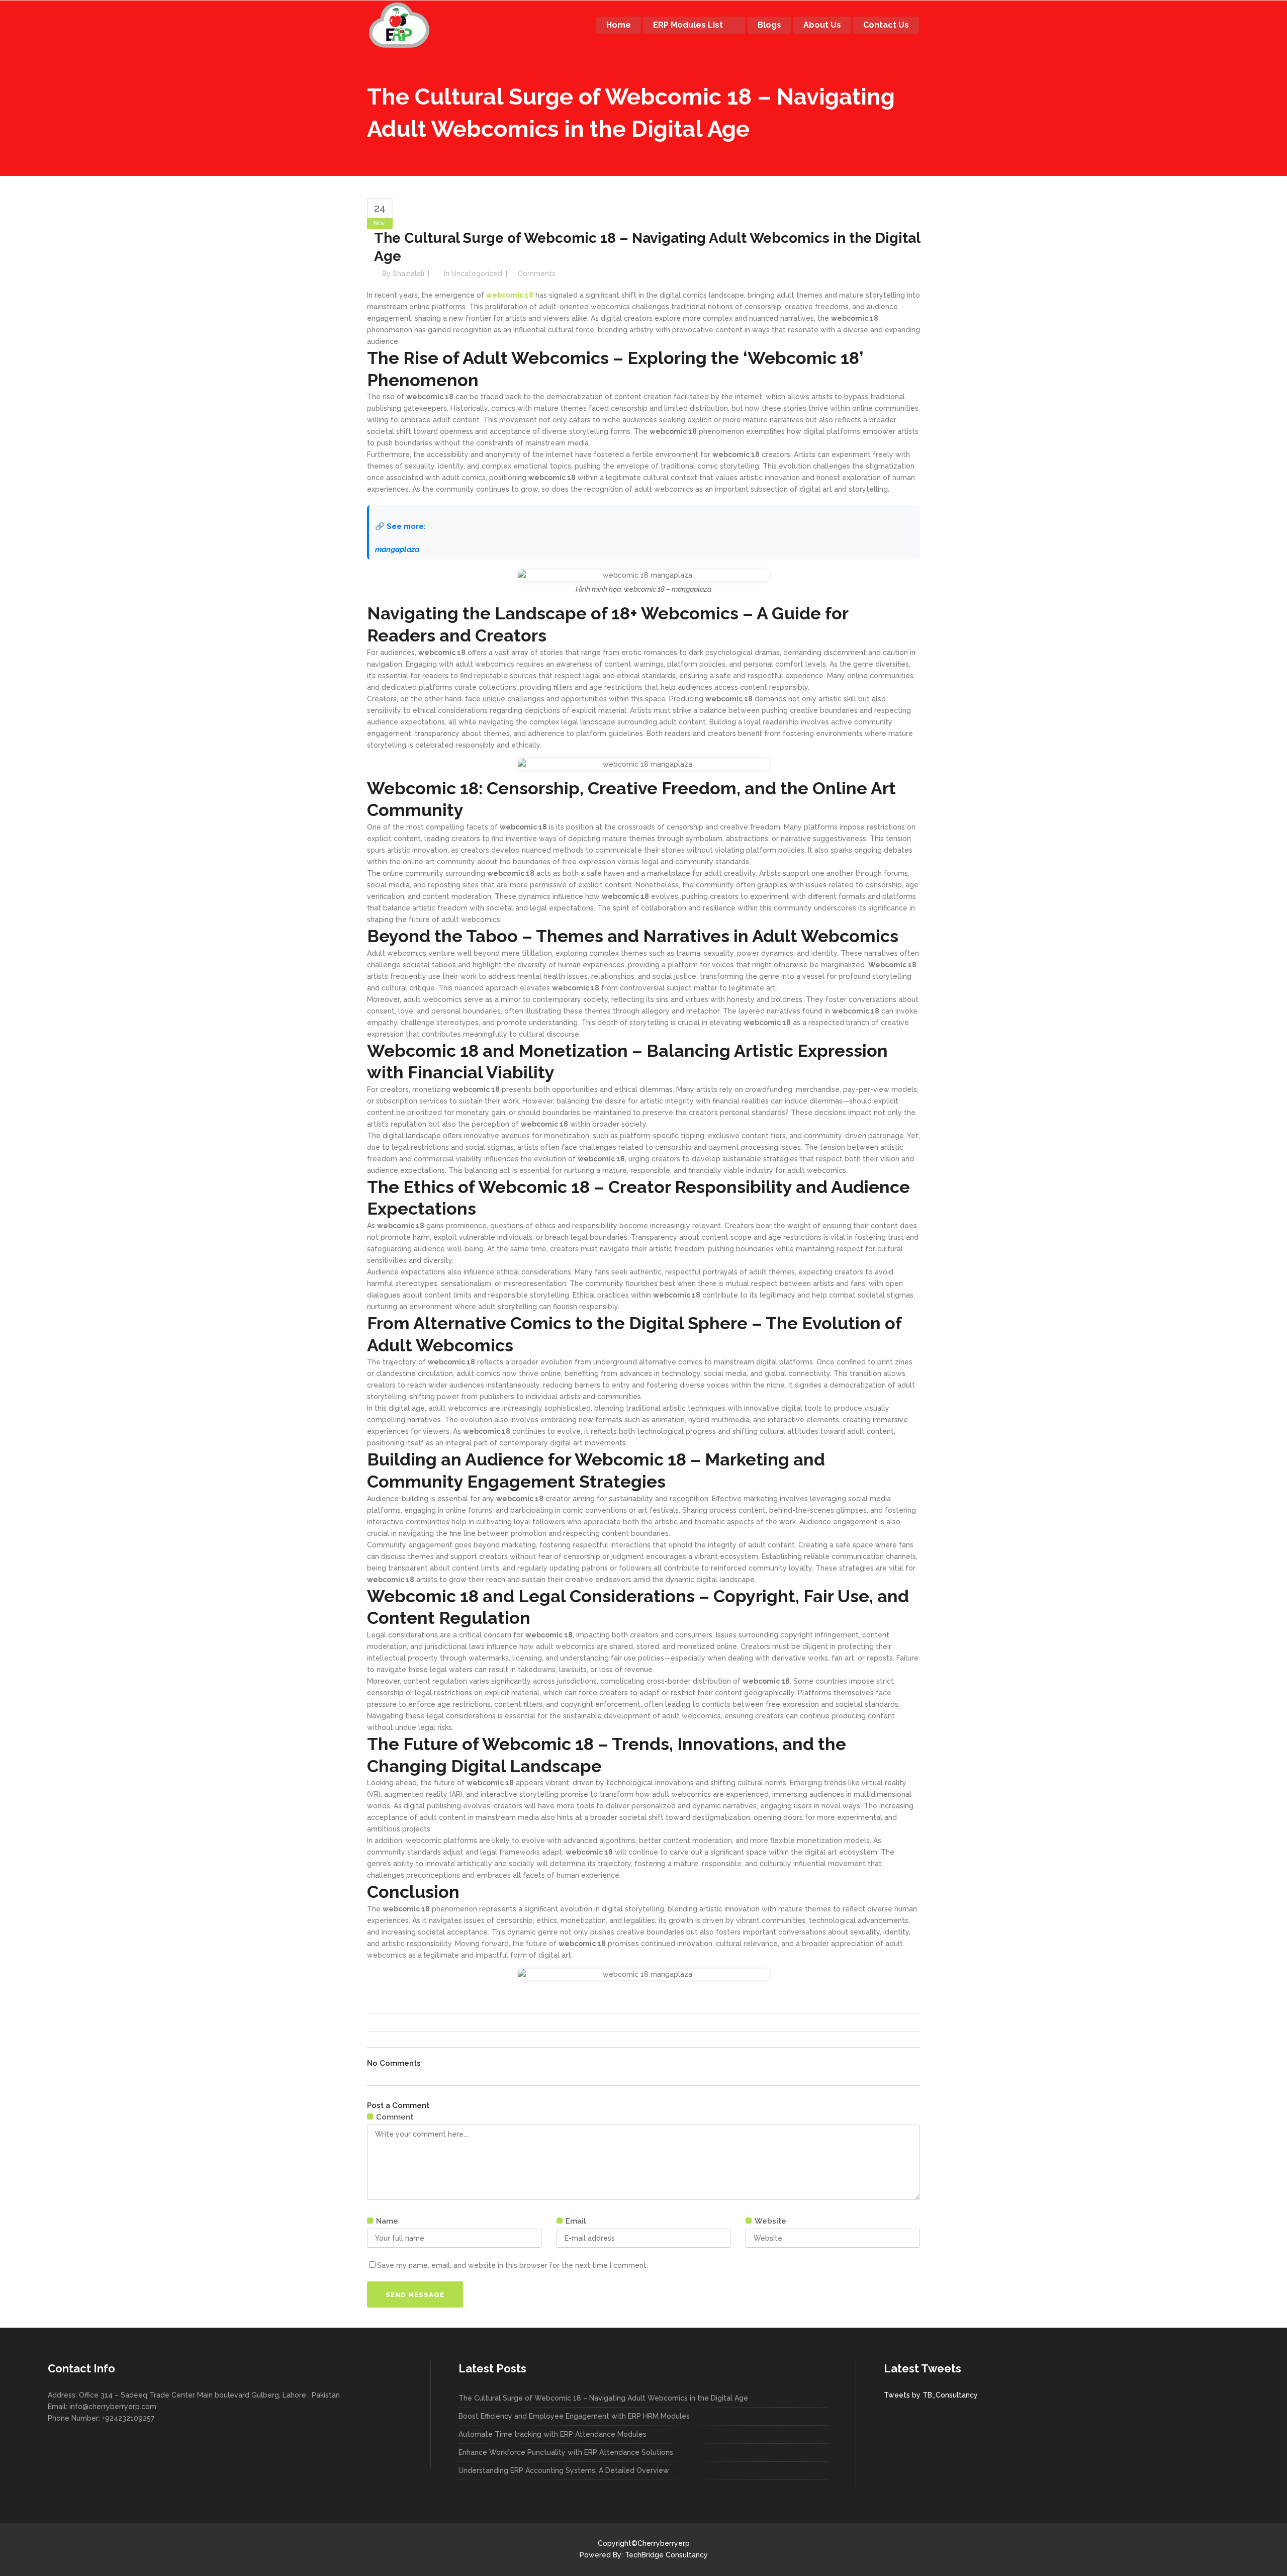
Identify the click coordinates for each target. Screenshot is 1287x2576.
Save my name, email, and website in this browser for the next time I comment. (513, 2265)
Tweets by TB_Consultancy (931, 2395)
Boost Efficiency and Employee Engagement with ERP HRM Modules (574, 2416)
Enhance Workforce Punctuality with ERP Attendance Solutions (566, 2452)
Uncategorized (477, 273)
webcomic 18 (510, 295)
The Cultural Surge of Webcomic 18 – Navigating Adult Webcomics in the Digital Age (603, 2398)
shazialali (408, 273)
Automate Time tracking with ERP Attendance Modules (553, 2434)
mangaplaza (397, 549)
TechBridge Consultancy (666, 2555)
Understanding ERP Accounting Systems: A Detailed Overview (564, 2470)
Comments (537, 273)
